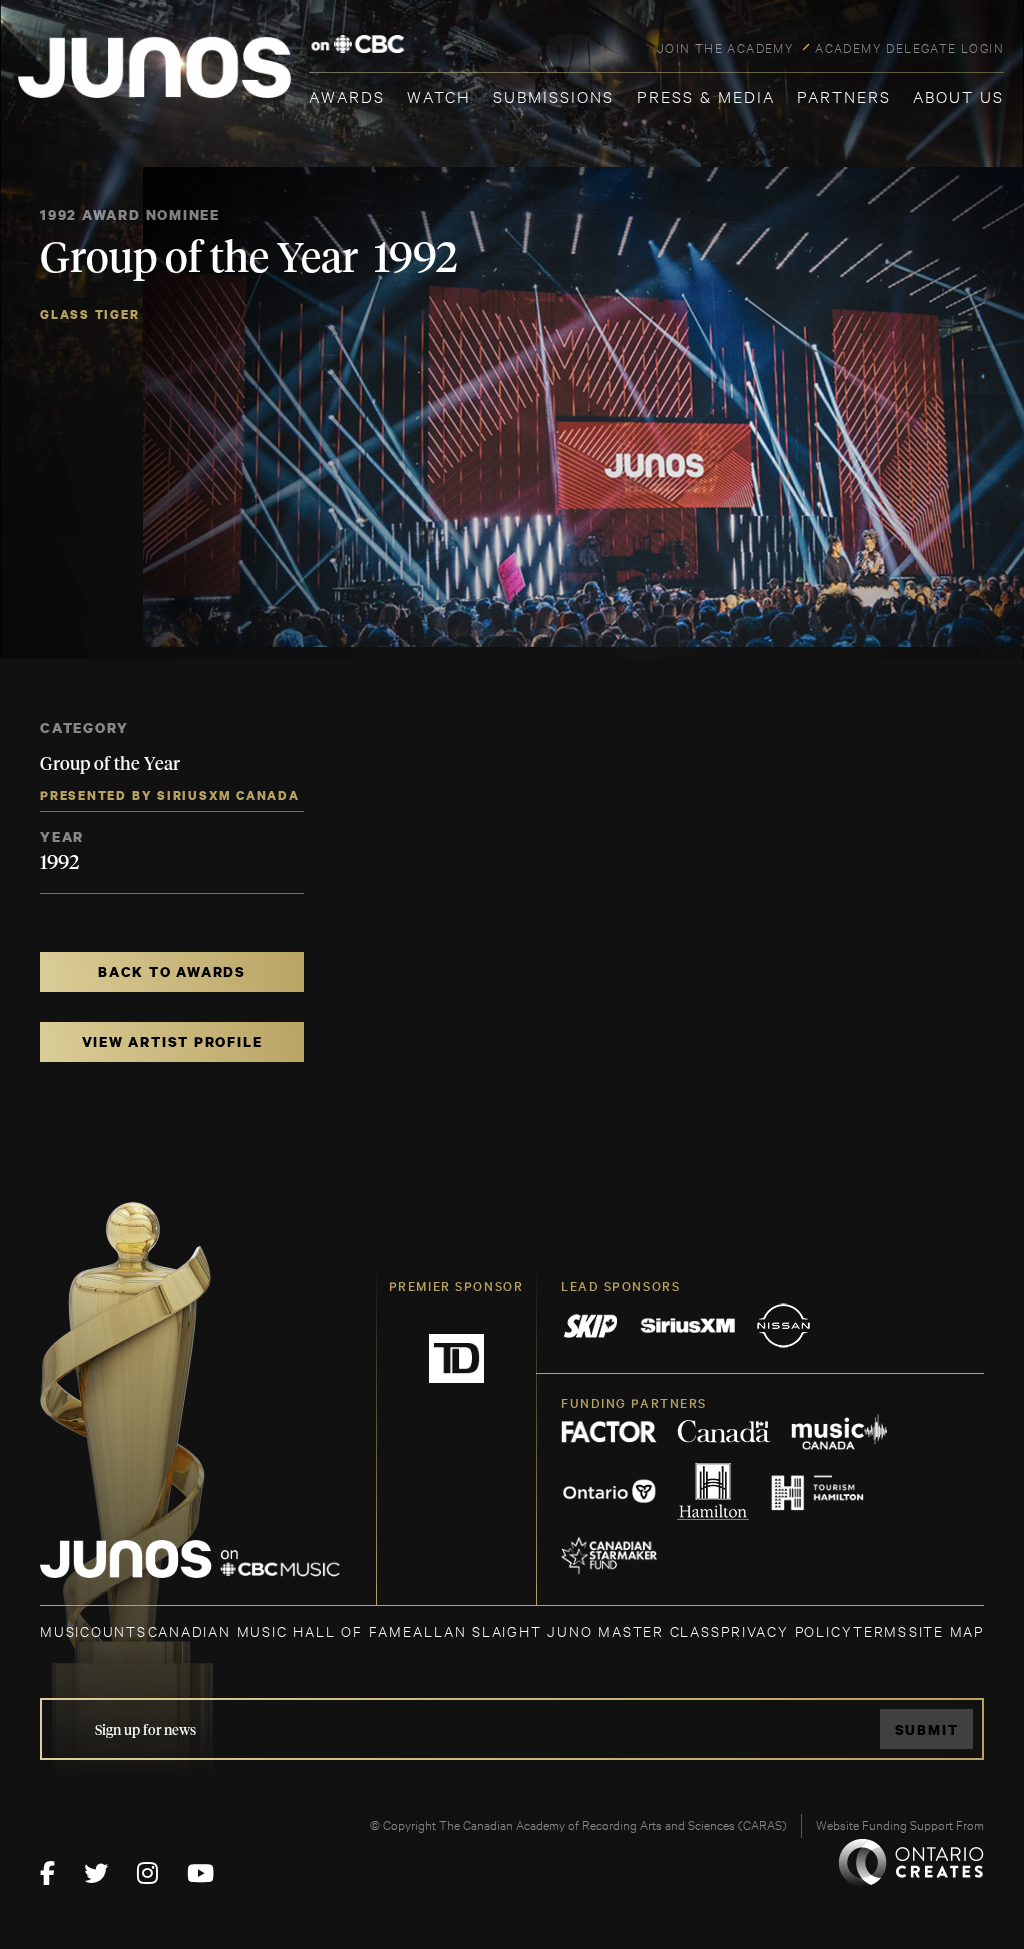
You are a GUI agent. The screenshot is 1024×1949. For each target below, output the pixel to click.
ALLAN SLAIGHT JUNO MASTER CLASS (566, 1630)
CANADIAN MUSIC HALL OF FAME (280, 1630)
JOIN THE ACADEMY (725, 47)
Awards (347, 95)
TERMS (880, 1630)
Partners (844, 95)
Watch (439, 95)
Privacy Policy (786, 1630)
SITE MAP (946, 1630)
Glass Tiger (90, 314)
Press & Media (706, 95)
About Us (958, 95)
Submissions (553, 95)
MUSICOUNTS (93, 1630)
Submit (927, 1729)
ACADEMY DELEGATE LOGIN (909, 47)
